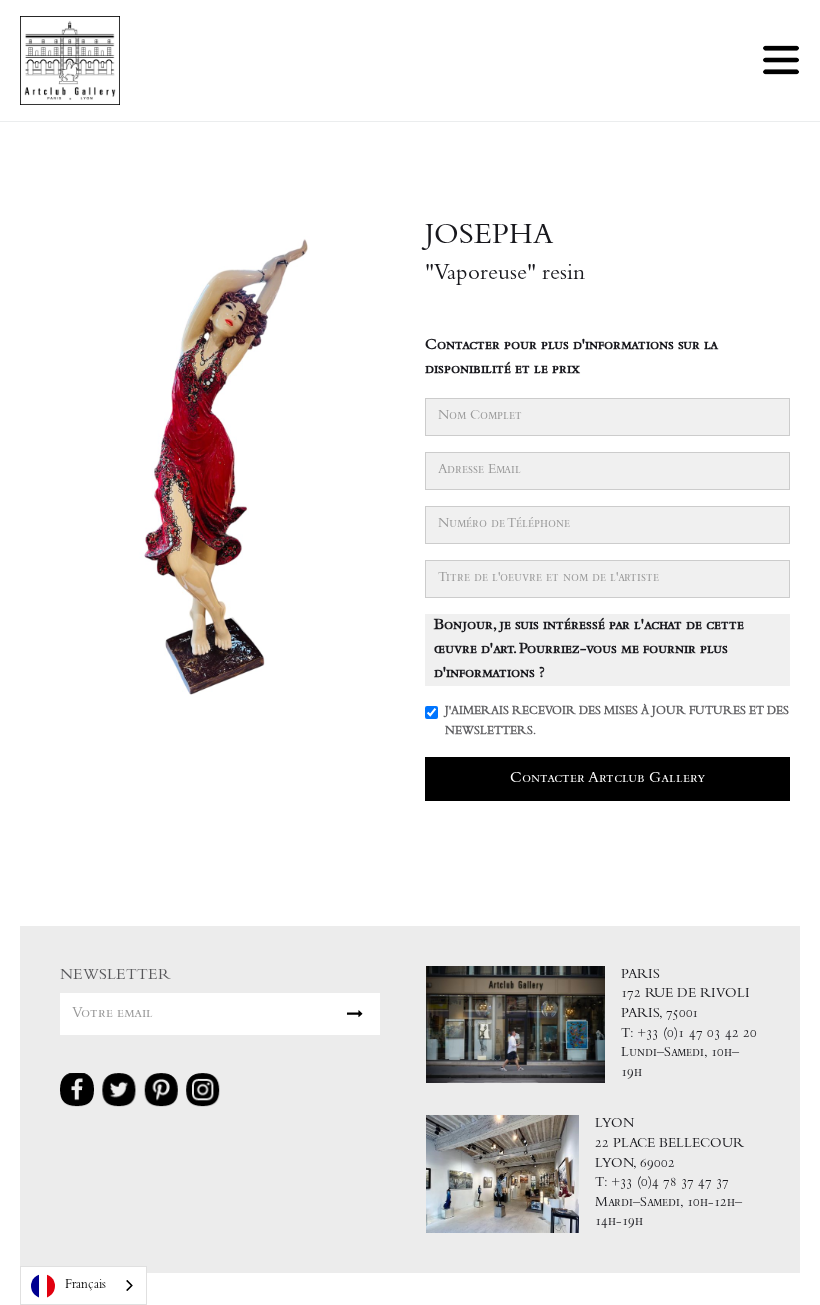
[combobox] (83, 1285)
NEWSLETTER (115, 975)
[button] (781, 60)
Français (85, 1285)
